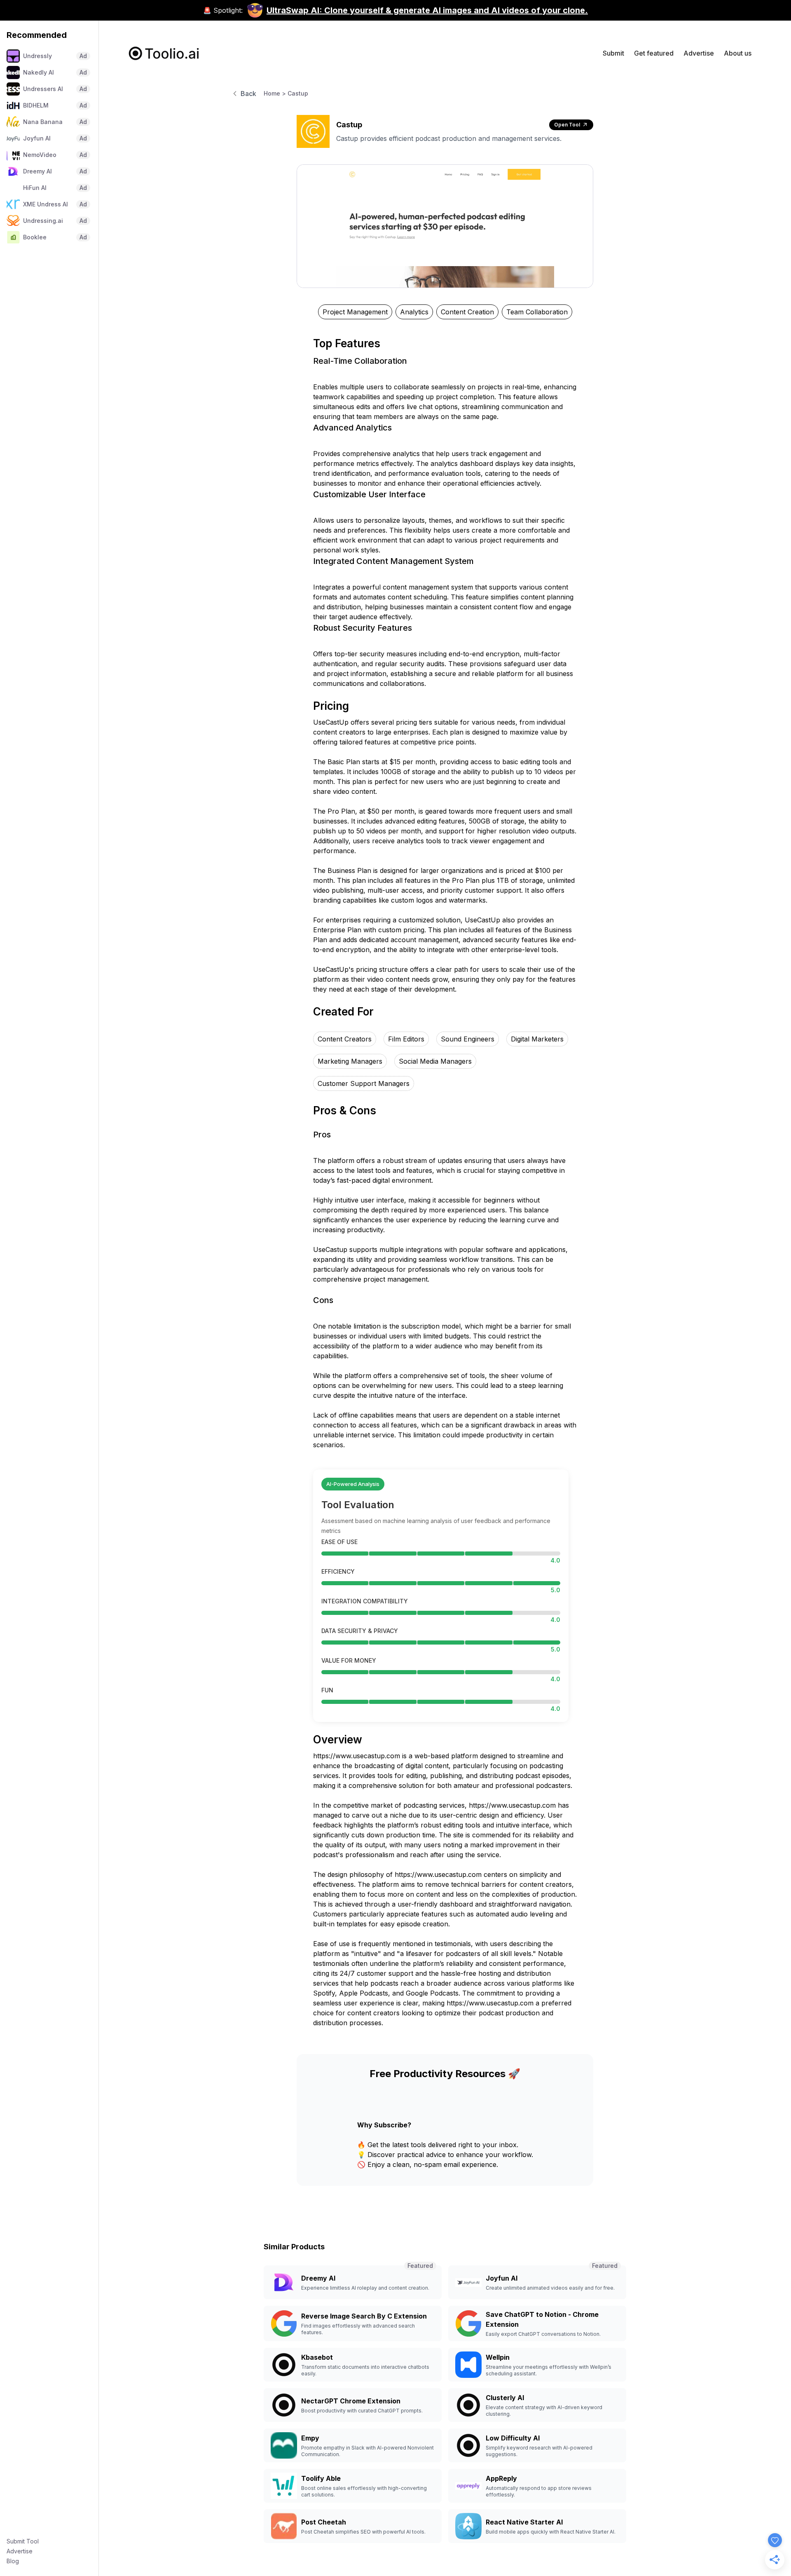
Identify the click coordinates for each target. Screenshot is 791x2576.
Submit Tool (23, 2541)
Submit (613, 53)
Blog (13, 2561)
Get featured (654, 53)
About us (738, 53)
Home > (275, 93)
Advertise (20, 2551)
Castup (298, 93)
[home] (164, 53)
